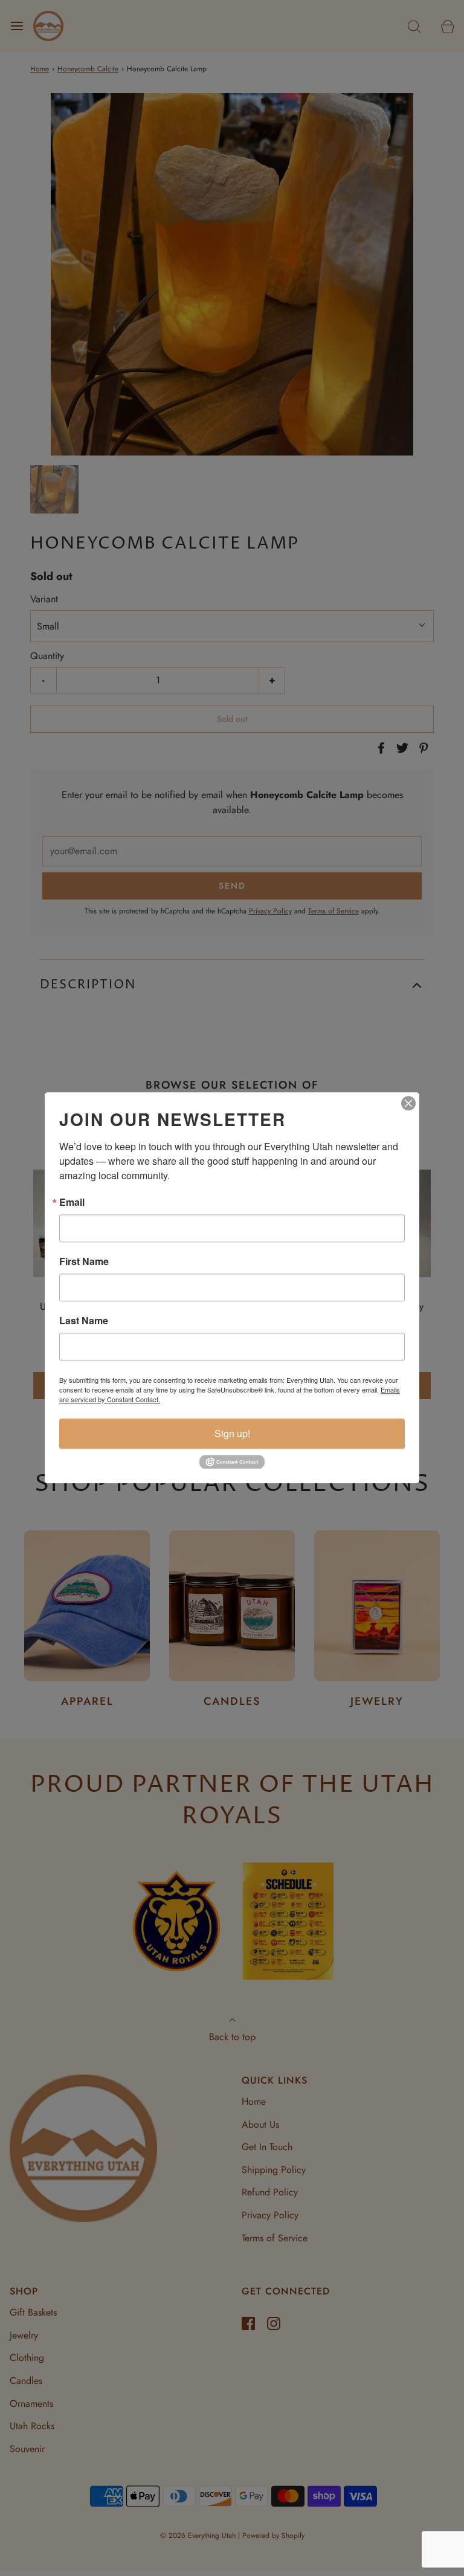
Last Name (84, 1321)
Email (72, 1202)
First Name (84, 1261)
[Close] (408, 1103)
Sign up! (232, 1433)
